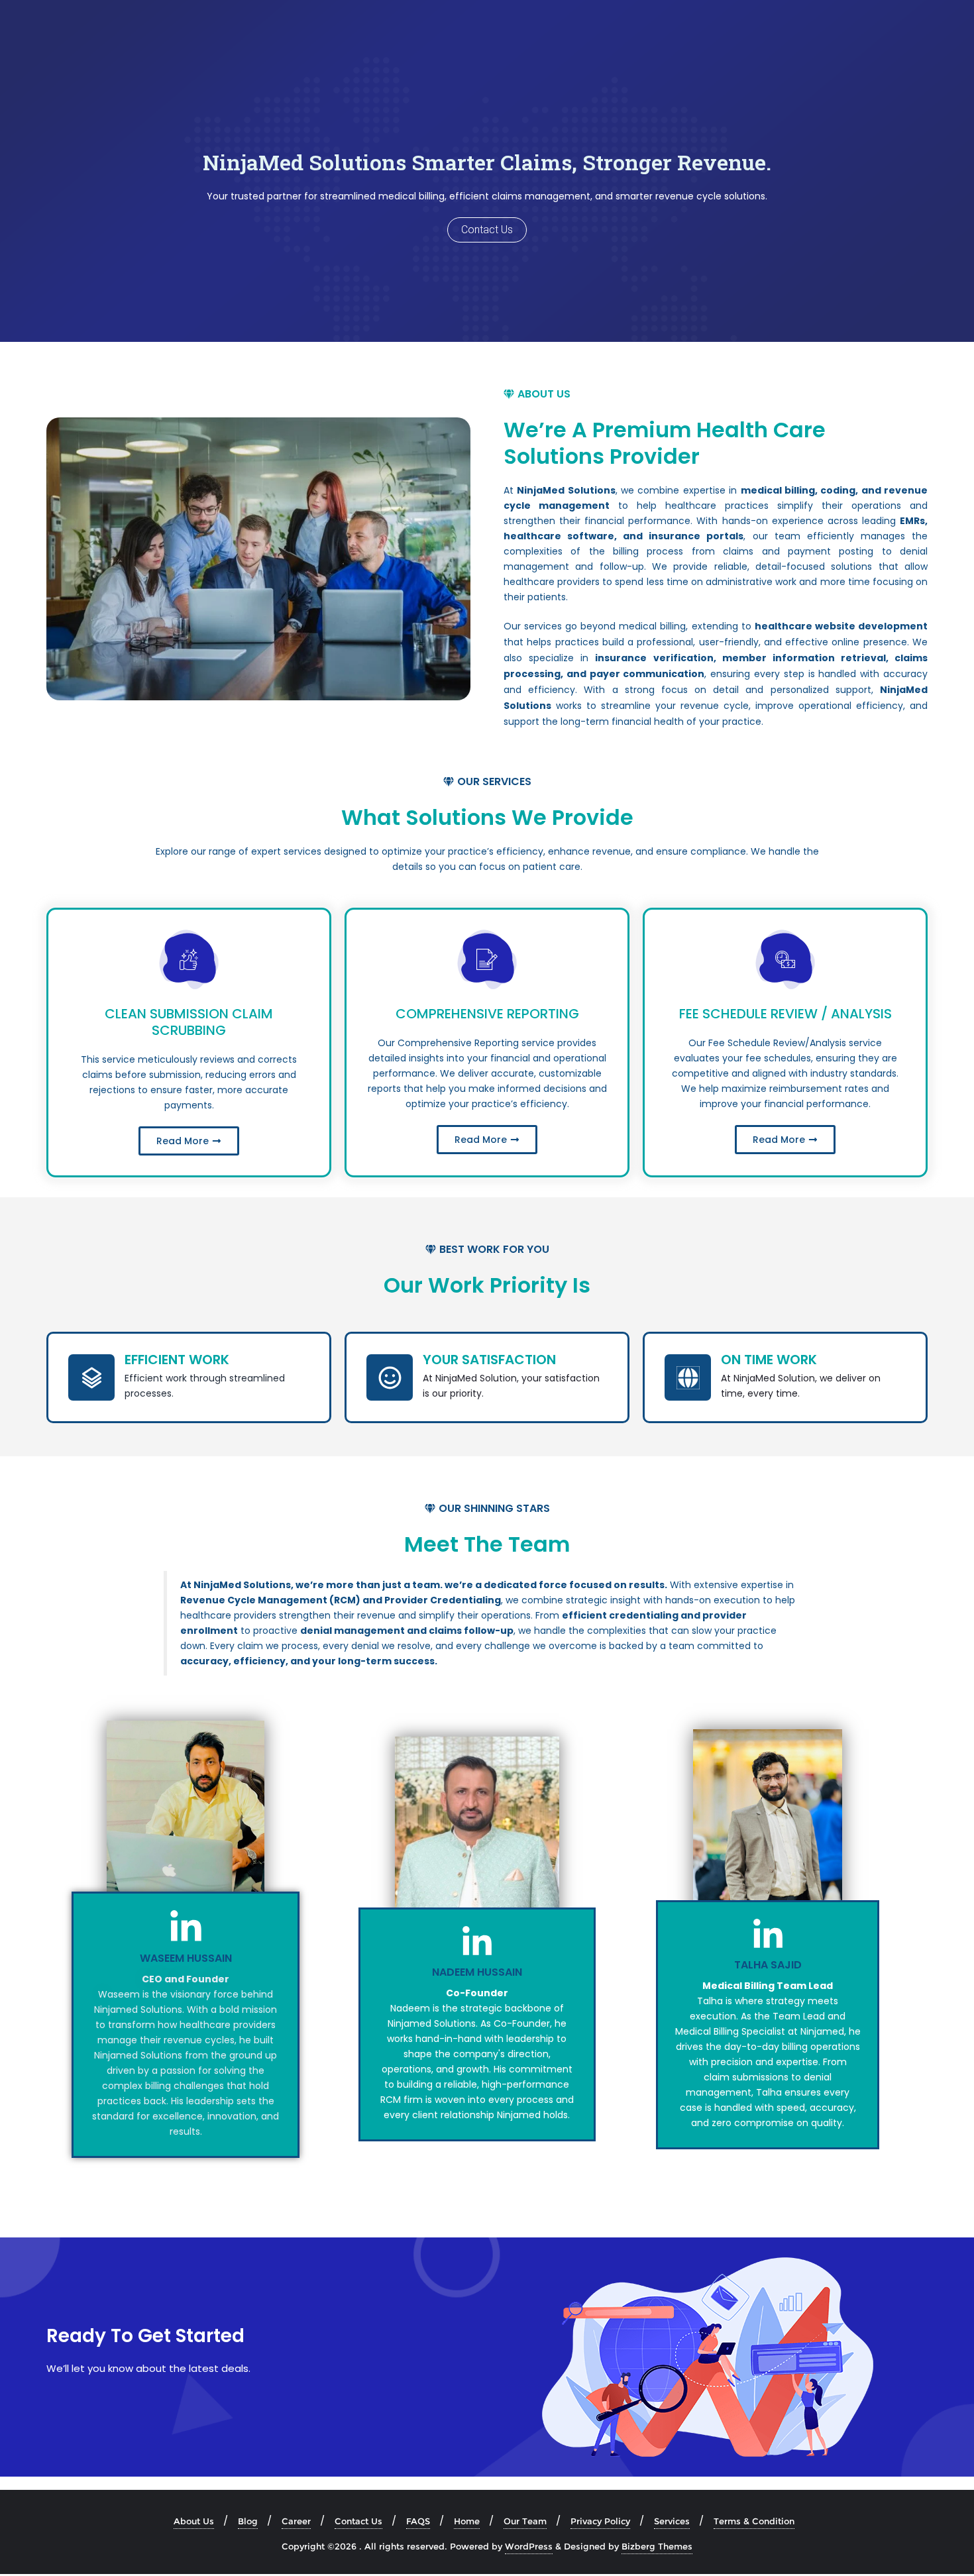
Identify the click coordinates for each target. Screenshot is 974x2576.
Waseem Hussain (186, 1958)
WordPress (529, 2546)
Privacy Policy (600, 2521)
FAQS (418, 2521)
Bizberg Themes (657, 2546)
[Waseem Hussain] (186, 1928)
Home (467, 2521)
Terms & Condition (754, 2521)
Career (296, 2521)
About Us (194, 2521)
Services (672, 2521)
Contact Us (358, 2521)
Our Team (525, 2521)
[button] (537, 394)
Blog (248, 2521)
